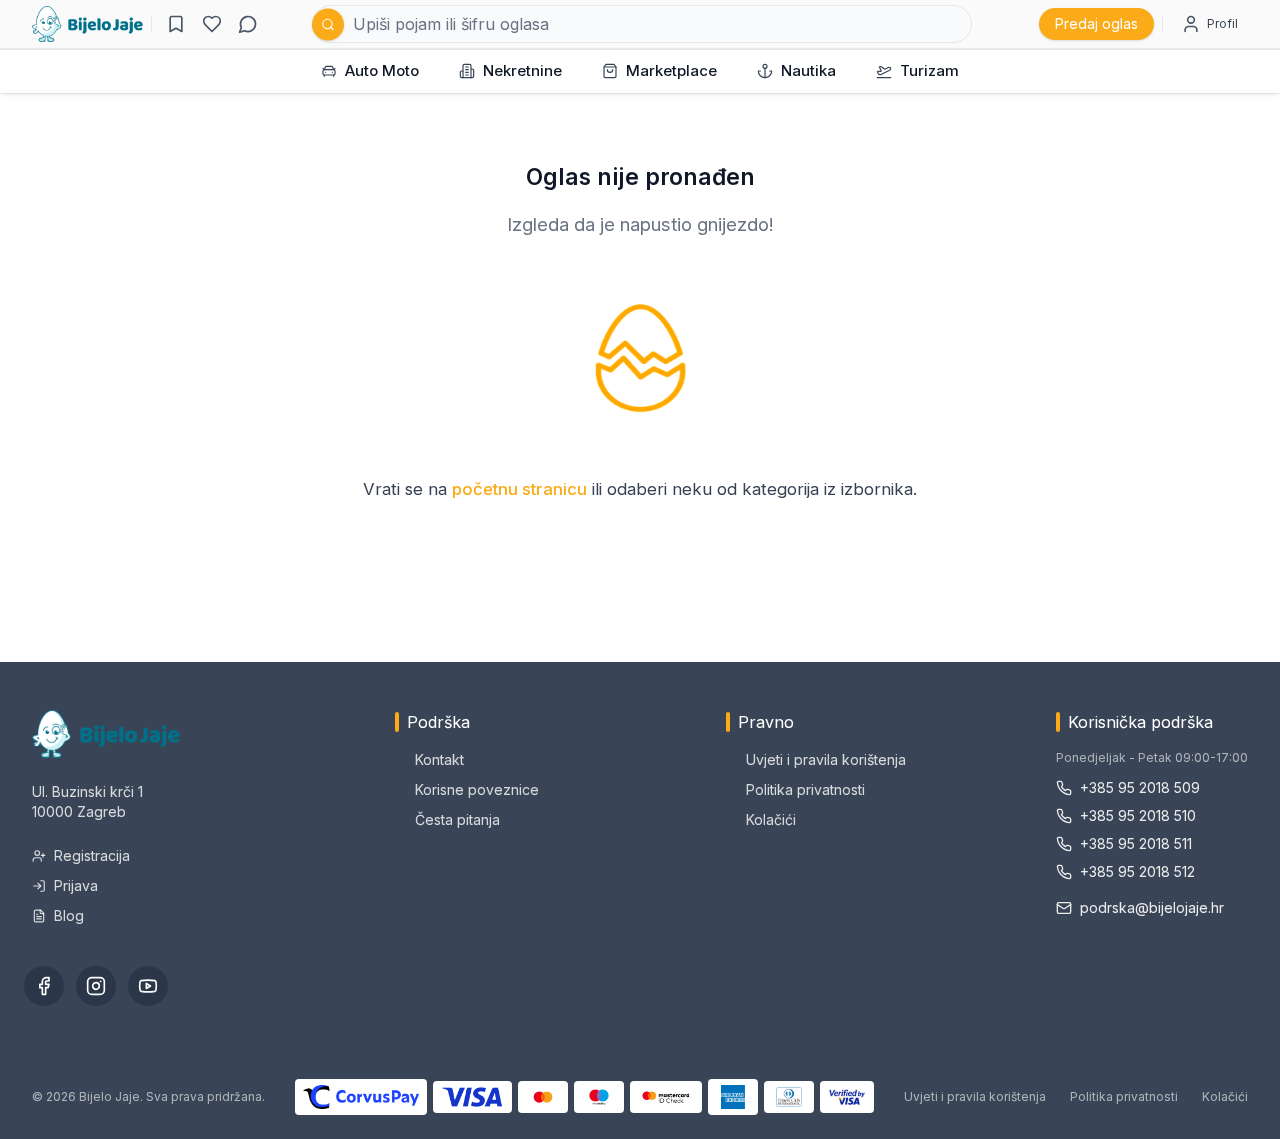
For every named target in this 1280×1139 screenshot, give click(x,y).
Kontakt (439, 759)
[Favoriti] (212, 24)
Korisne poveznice (477, 789)
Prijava (76, 885)
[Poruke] (248, 24)
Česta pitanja (457, 819)
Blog (69, 915)
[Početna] (87, 24)
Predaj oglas (1096, 23)
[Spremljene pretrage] (176, 24)
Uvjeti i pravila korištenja (826, 759)
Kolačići (771, 819)
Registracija (92, 855)
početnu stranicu (519, 489)
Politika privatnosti (805, 789)
